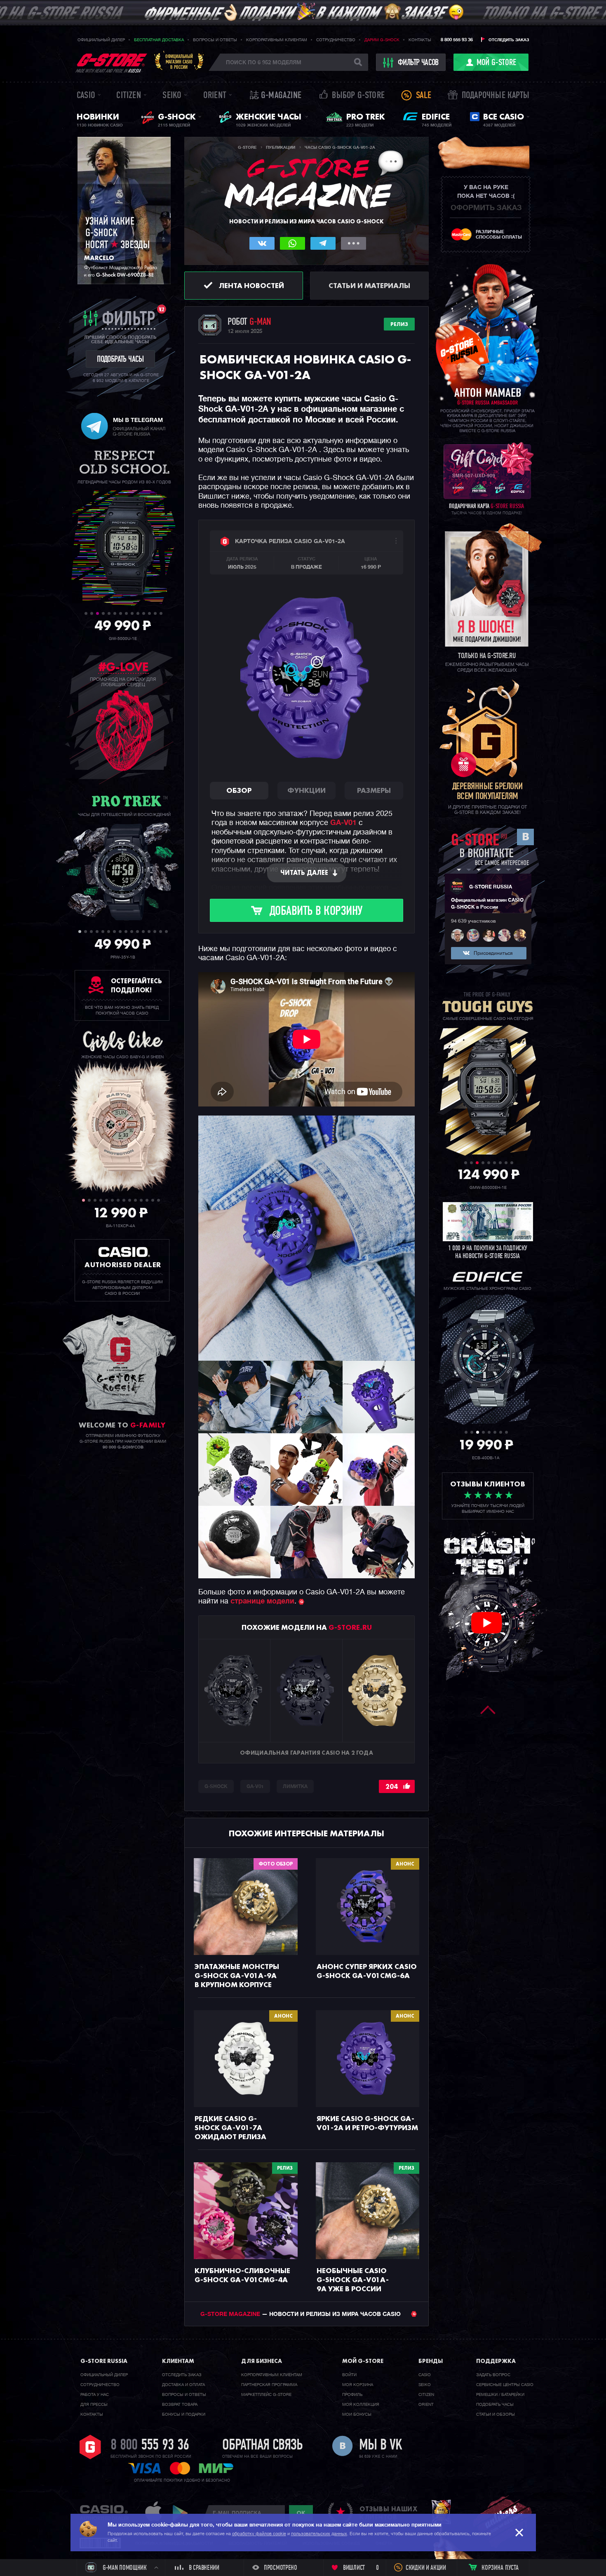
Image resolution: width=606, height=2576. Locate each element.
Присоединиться (493, 954)
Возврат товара (180, 2405)
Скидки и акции (426, 2568)
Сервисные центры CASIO (505, 2385)
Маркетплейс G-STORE (266, 2395)
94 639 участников (473, 921)
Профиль (352, 2395)
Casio (86, 96)
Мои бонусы (357, 2414)
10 (138, 613)
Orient (215, 96)
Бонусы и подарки (184, 2414)
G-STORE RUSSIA (491, 887)
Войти (349, 2375)
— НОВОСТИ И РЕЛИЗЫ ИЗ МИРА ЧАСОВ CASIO (301, 2314)
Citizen (128, 96)
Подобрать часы (495, 2405)
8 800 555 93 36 (457, 40)
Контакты (420, 40)
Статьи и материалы (369, 285)
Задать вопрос (493, 2375)
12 (149, 613)
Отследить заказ (509, 40)
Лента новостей (251, 285)
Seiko (172, 96)
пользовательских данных (319, 2534)
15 (161, 932)
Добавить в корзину (316, 912)
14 (161, 613)
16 (166, 932)
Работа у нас (95, 2395)
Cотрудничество (100, 2385)
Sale (424, 96)
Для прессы (94, 2405)
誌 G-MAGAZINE (276, 96)
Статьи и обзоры (496, 2414)
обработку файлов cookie (259, 2534)
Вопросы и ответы (215, 40)
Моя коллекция (361, 2405)
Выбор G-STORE (358, 96)
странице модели (262, 1601)
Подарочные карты (496, 96)
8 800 (150, 2446)
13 (155, 613)
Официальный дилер (101, 40)
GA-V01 (343, 823)
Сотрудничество (336, 40)
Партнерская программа (269, 2385)
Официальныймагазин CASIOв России (179, 62)
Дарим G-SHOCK (382, 40)
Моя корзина (358, 2385)
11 (144, 613)
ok (301, 2513)
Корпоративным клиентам (277, 40)
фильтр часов (418, 63)
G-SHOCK (216, 1787)
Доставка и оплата (183, 2385)
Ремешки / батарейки (500, 2395)
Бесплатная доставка (159, 40)
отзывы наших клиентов (388, 2513)
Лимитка (295, 1787)
